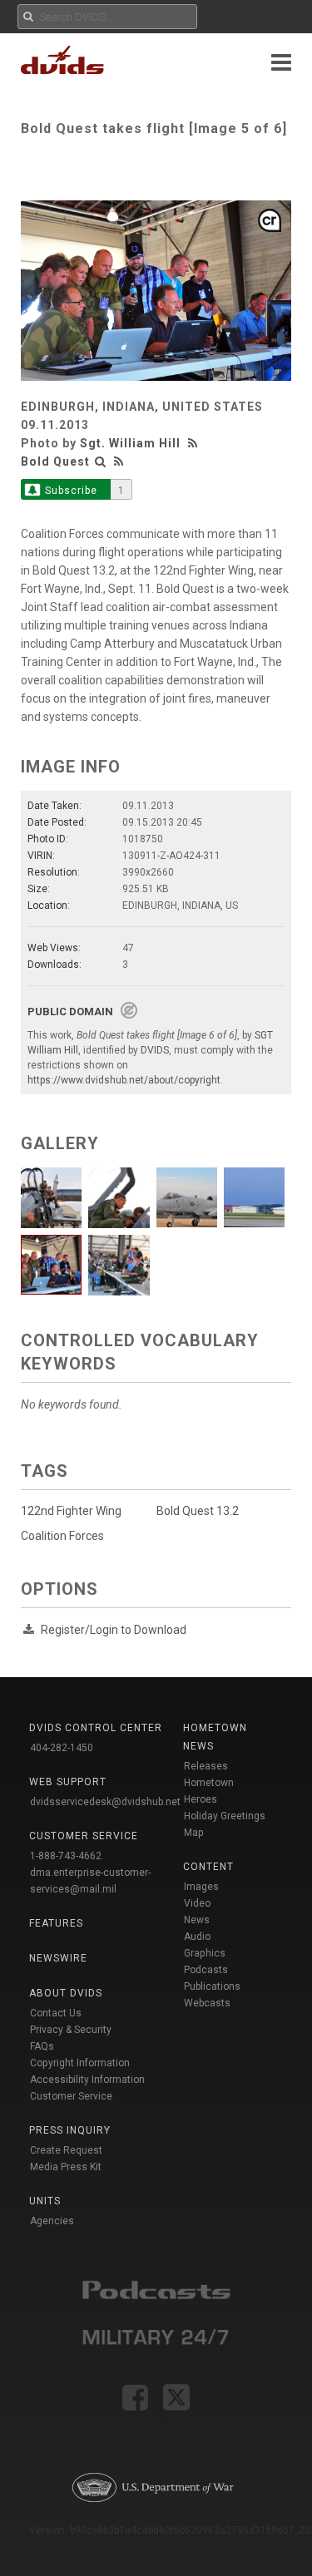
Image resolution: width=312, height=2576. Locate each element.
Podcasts (206, 1970)
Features (56, 1923)
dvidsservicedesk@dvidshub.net (105, 1802)
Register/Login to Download (114, 1630)
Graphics (205, 1953)
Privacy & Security (71, 2030)
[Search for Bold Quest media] (101, 461)
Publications (212, 1986)
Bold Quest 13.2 (198, 1511)
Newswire (58, 1958)
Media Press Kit (66, 2167)
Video (197, 1903)
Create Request (66, 2150)
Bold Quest (55, 461)
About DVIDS (66, 1993)
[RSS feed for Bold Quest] (119, 461)
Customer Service (71, 2096)
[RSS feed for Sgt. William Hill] (195, 443)
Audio (197, 1937)
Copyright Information (80, 2063)
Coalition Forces (62, 1536)
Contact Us (56, 2013)
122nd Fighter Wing (71, 1511)
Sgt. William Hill (130, 443)
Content (208, 1867)
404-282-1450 (62, 1748)
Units (45, 2201)
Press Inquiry (70, 2130)
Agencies (52, 2221)
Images (201, 1887)
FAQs (42, 2046)
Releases (206, 1766)
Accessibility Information (87, 2080)
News (197, 1920)
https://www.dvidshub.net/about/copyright (124, 1080)
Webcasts (207, 2003)
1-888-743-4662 (66, 1856)
